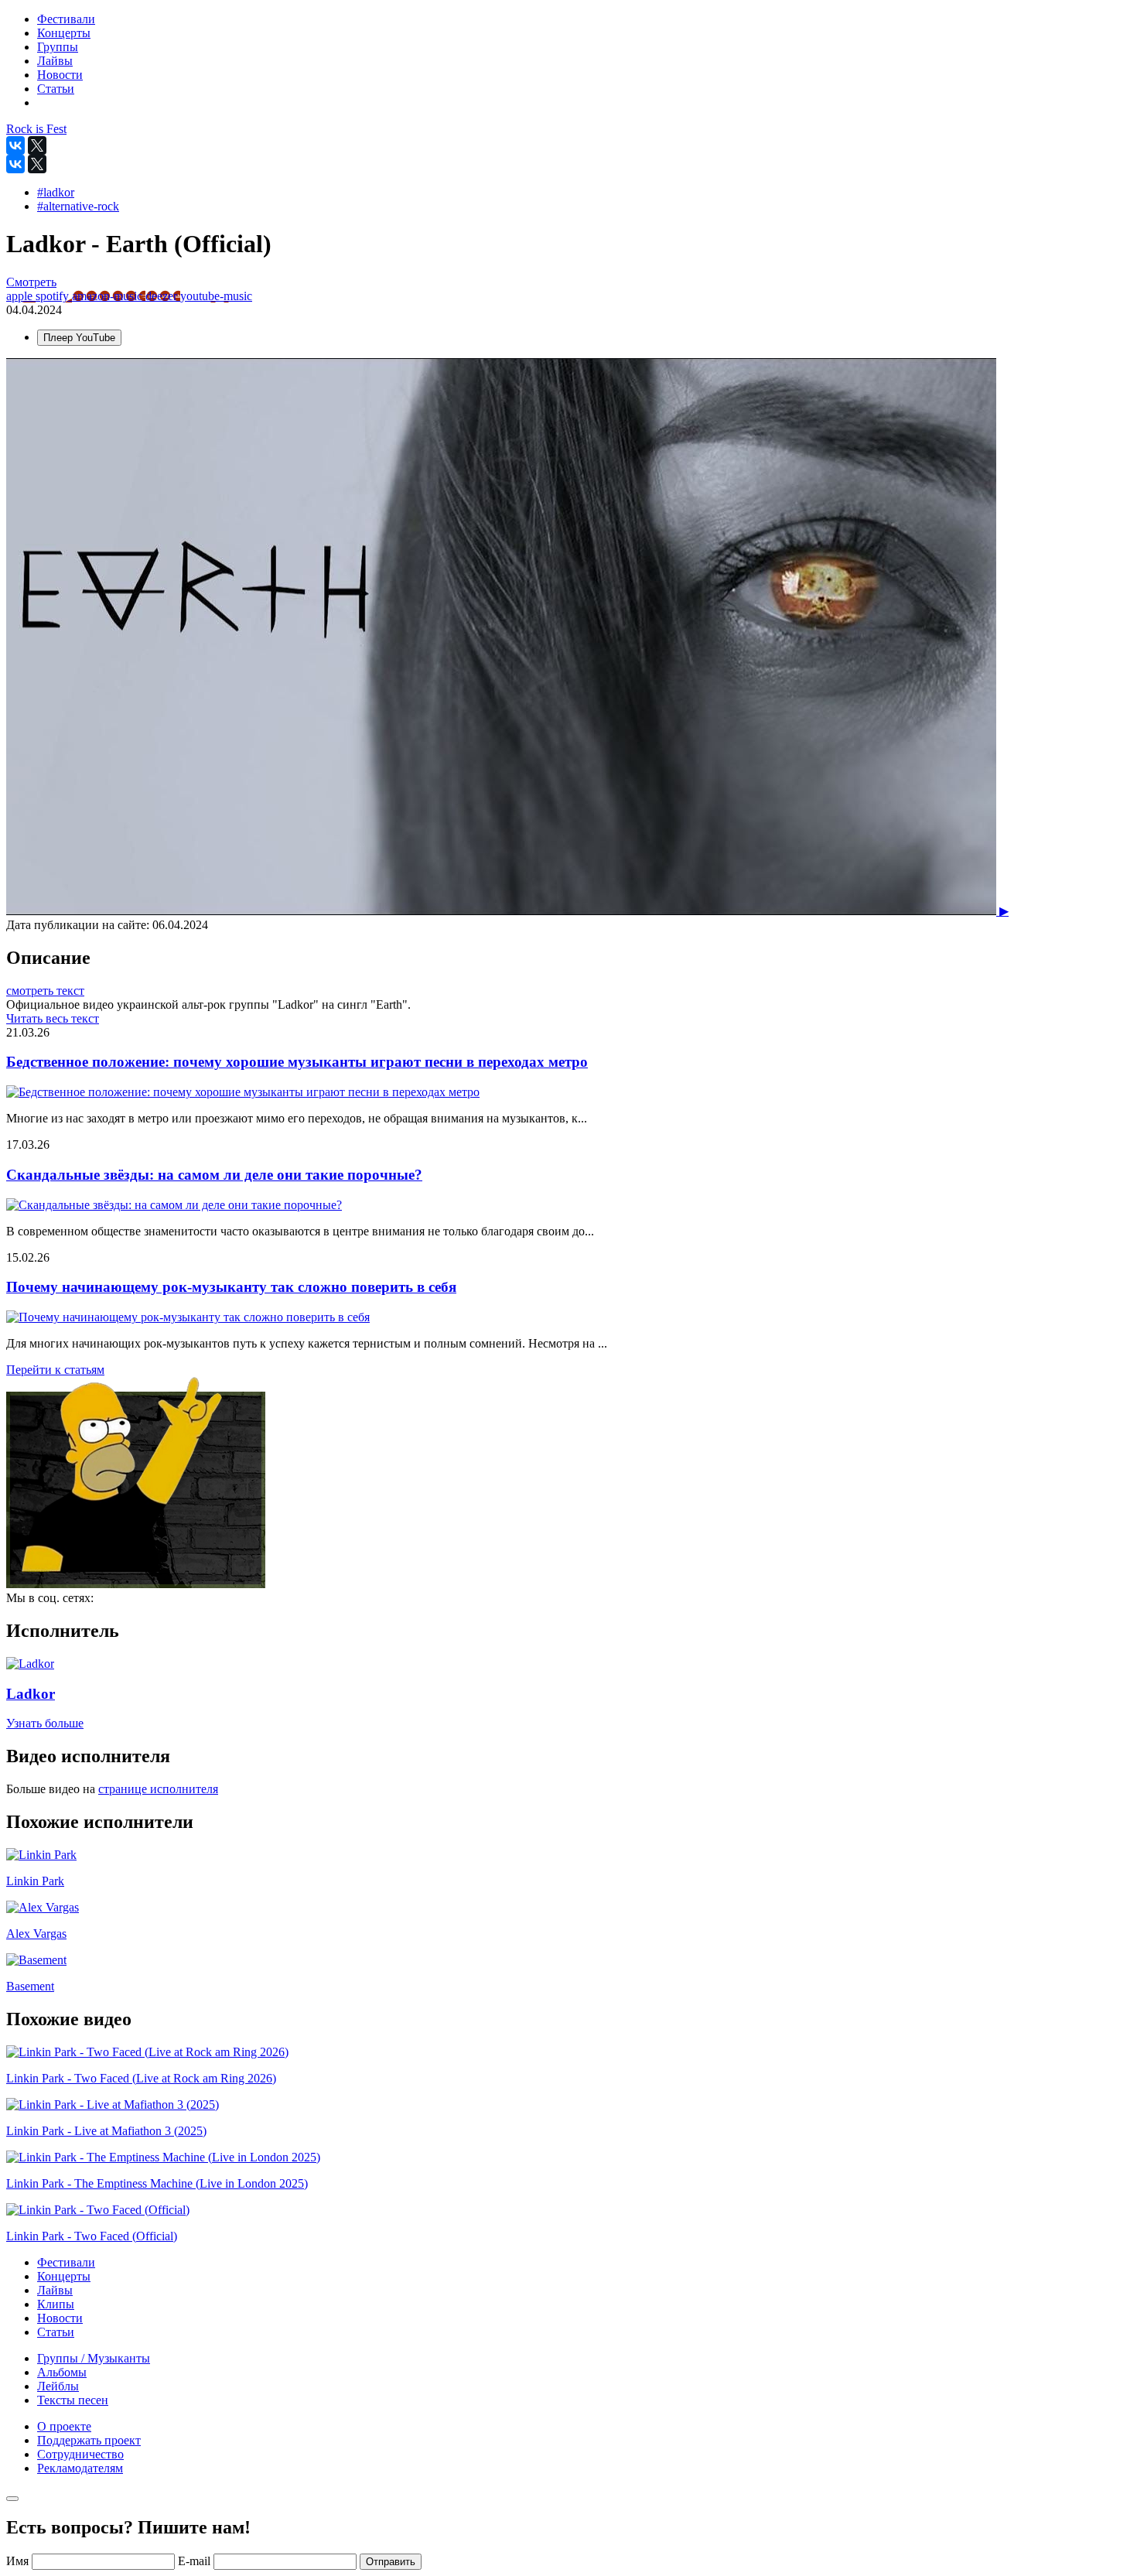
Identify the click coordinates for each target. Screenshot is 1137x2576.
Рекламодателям (80, 2468)
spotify (54, 296)
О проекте (64, 2426)
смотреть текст (45, 991)
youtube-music (216, 296)
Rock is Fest (36, 129)
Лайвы (55, 2290)
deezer (163, 296)
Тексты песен (73, 2400)
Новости (60, 2318)
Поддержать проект (89, 2440)
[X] (37, 145)
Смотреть (31, 282)
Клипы (56, 2304)
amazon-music (109, 296)
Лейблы (58, 2386)
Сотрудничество (80, 2454)
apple (21, 296)
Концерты (64, 2276)
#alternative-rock (78, 206)
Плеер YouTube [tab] (79, 338)
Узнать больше (45, 1723)
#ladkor (56, 192)
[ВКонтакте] (15, 145)
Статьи (56, 2332)
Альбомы (62, 2372)
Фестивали (66, 2262)
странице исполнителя (158, 1789)
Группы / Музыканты (94, 2358)
